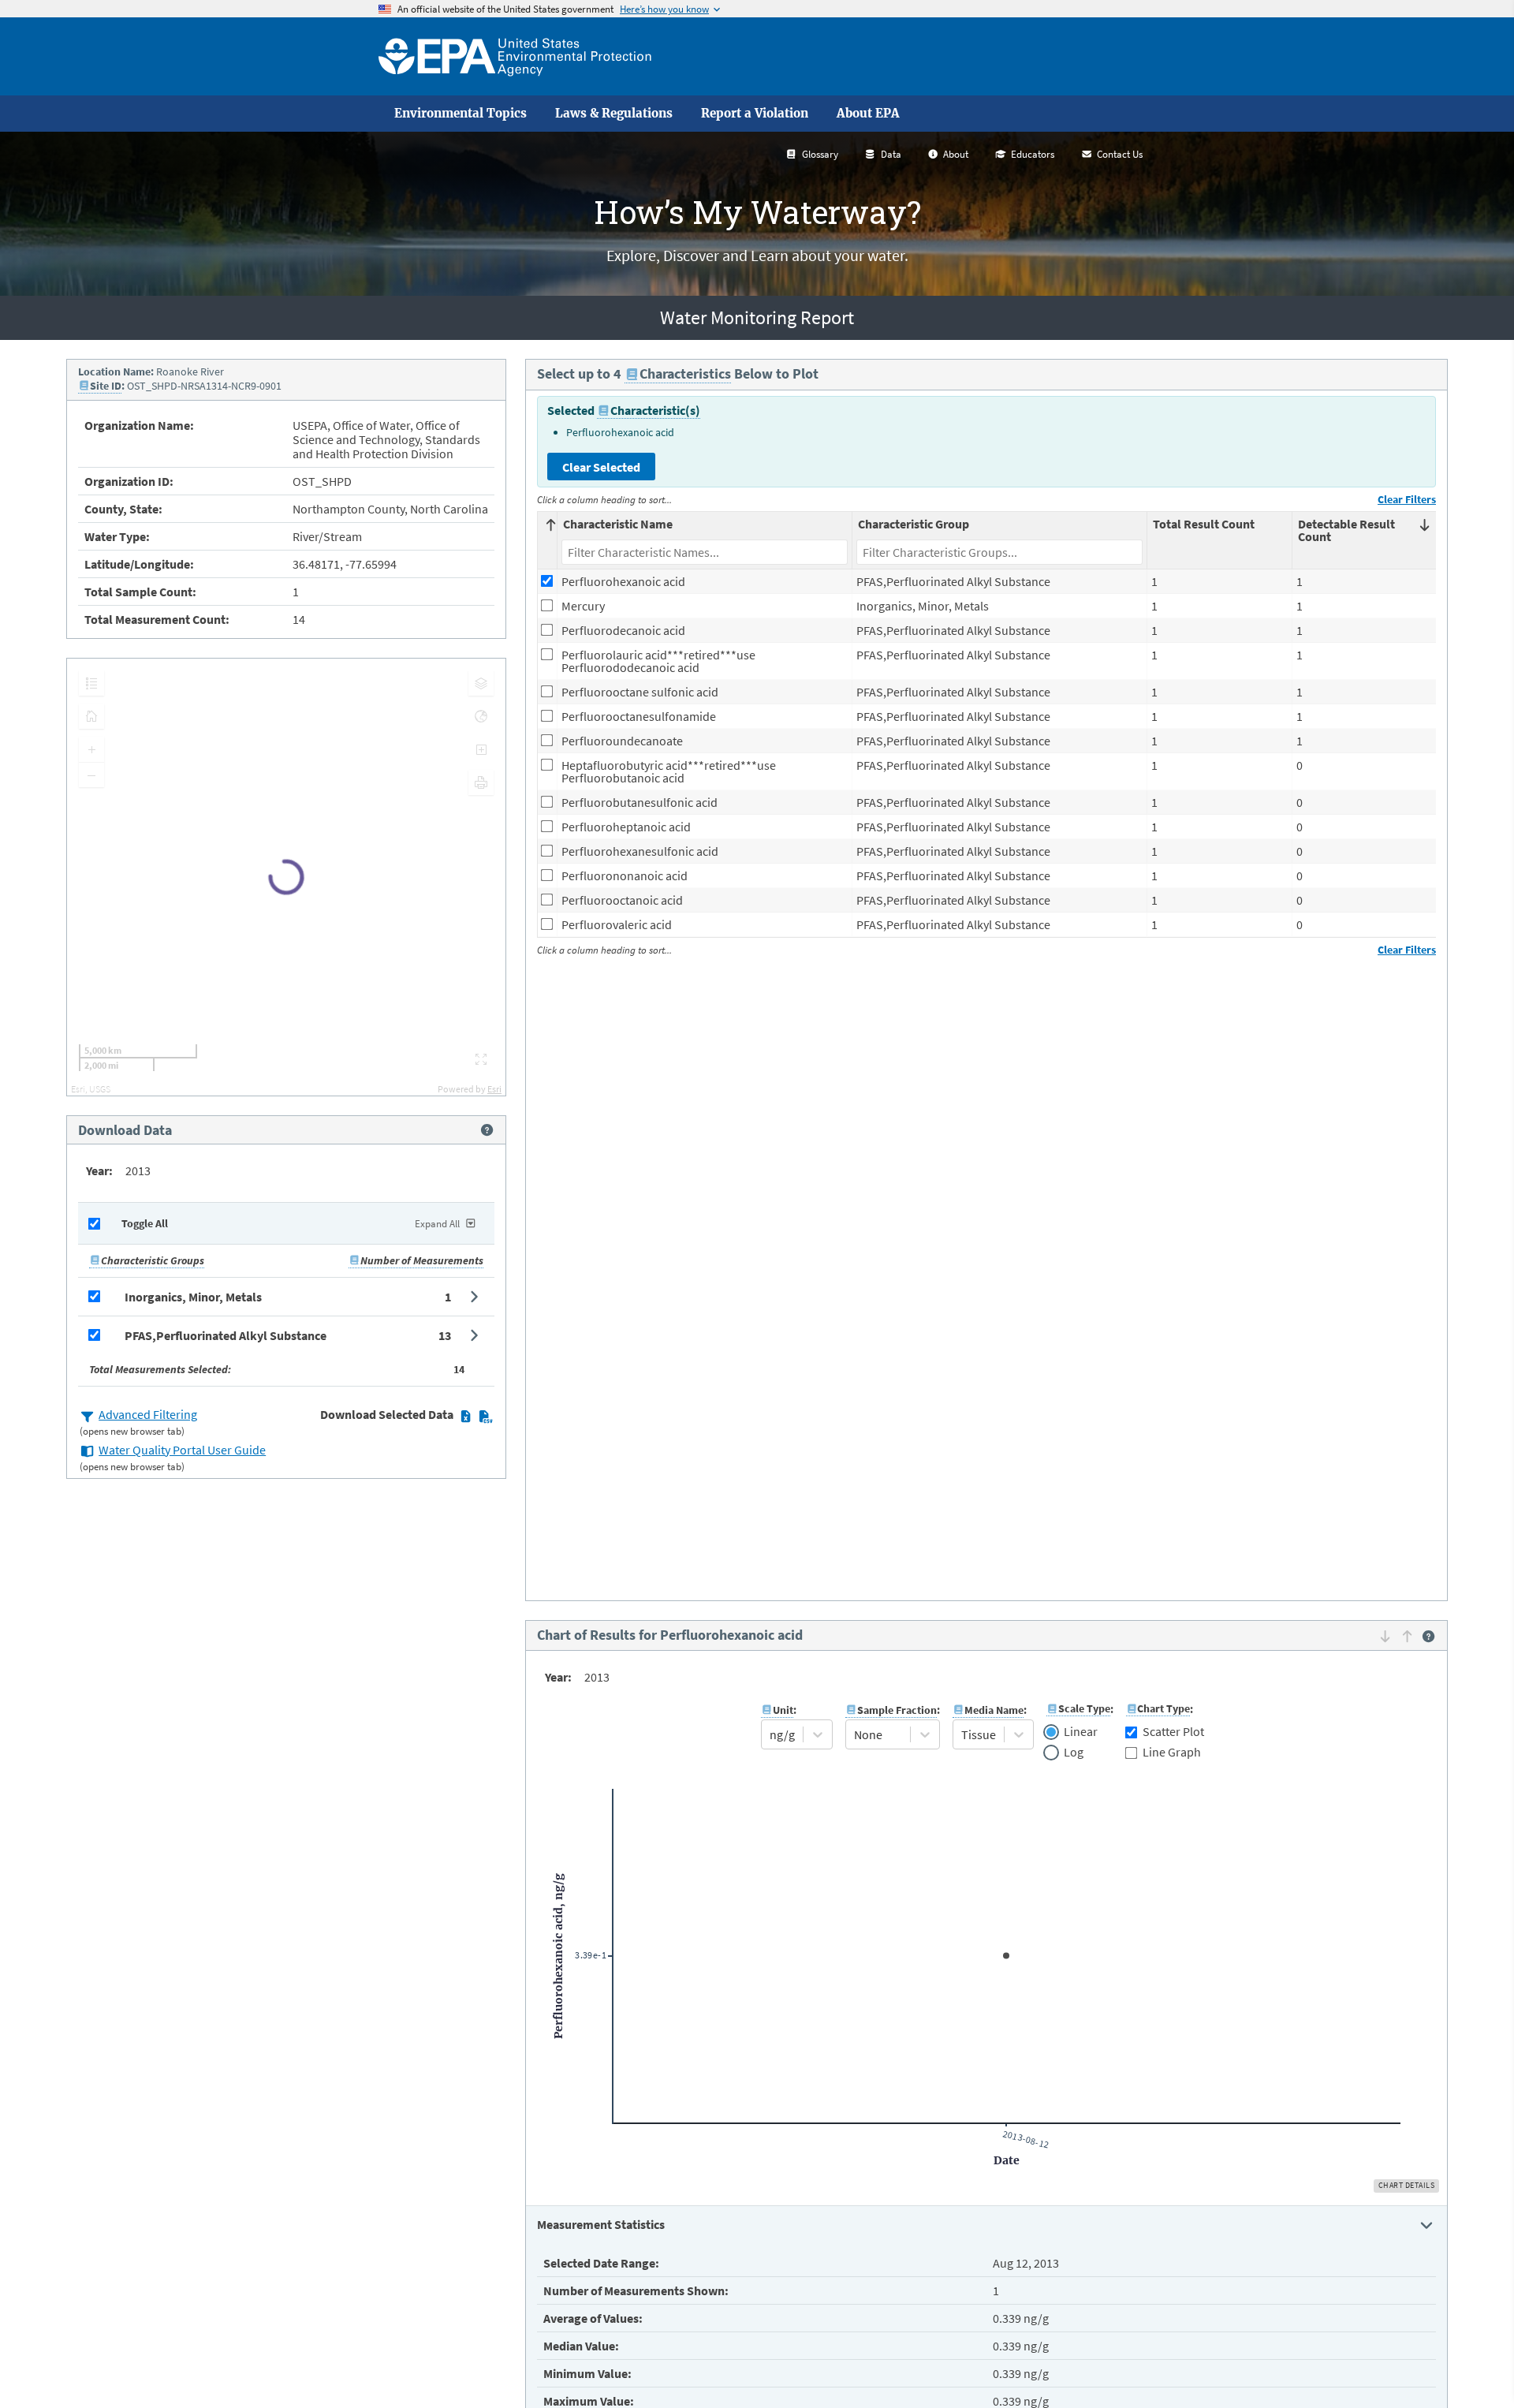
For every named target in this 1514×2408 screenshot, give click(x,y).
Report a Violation (755, 114)
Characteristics (685, 373)
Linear (1081, 1732)
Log (1074, 1753)
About (956, 154)
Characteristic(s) (655, 410)
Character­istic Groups (153, 1260)
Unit (783, 1710)
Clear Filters (1407, 499)
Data (891, 154)
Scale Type (1084, 1708)
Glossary (820, 154)
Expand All (437, 1224)
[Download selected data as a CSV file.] (485, 1416)
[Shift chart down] (1385, 1637)
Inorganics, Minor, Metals (193, 1297)
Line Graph (1172, 1752)
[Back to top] (1471, 2365)
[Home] (515, 56)
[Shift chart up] (1407, 1637)
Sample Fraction (897, 1710)
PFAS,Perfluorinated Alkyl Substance (226, 1335)
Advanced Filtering (148, 1414)
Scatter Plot (1173, 1731)
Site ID (106, 386)
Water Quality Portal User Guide (182, 1450)
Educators (1033, 154)
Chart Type (1163, 1708)
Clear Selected (601, 467)
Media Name (994, 1710)
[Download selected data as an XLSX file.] (466, 1416)
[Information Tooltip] (487, 1130)
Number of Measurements (422, 1260)
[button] (286, 1297)
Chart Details (1407, 2185)
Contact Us (1120, 154)
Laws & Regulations (614, 114)
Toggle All (145, 1223)
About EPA (868, 114)
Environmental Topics (461, 114)
